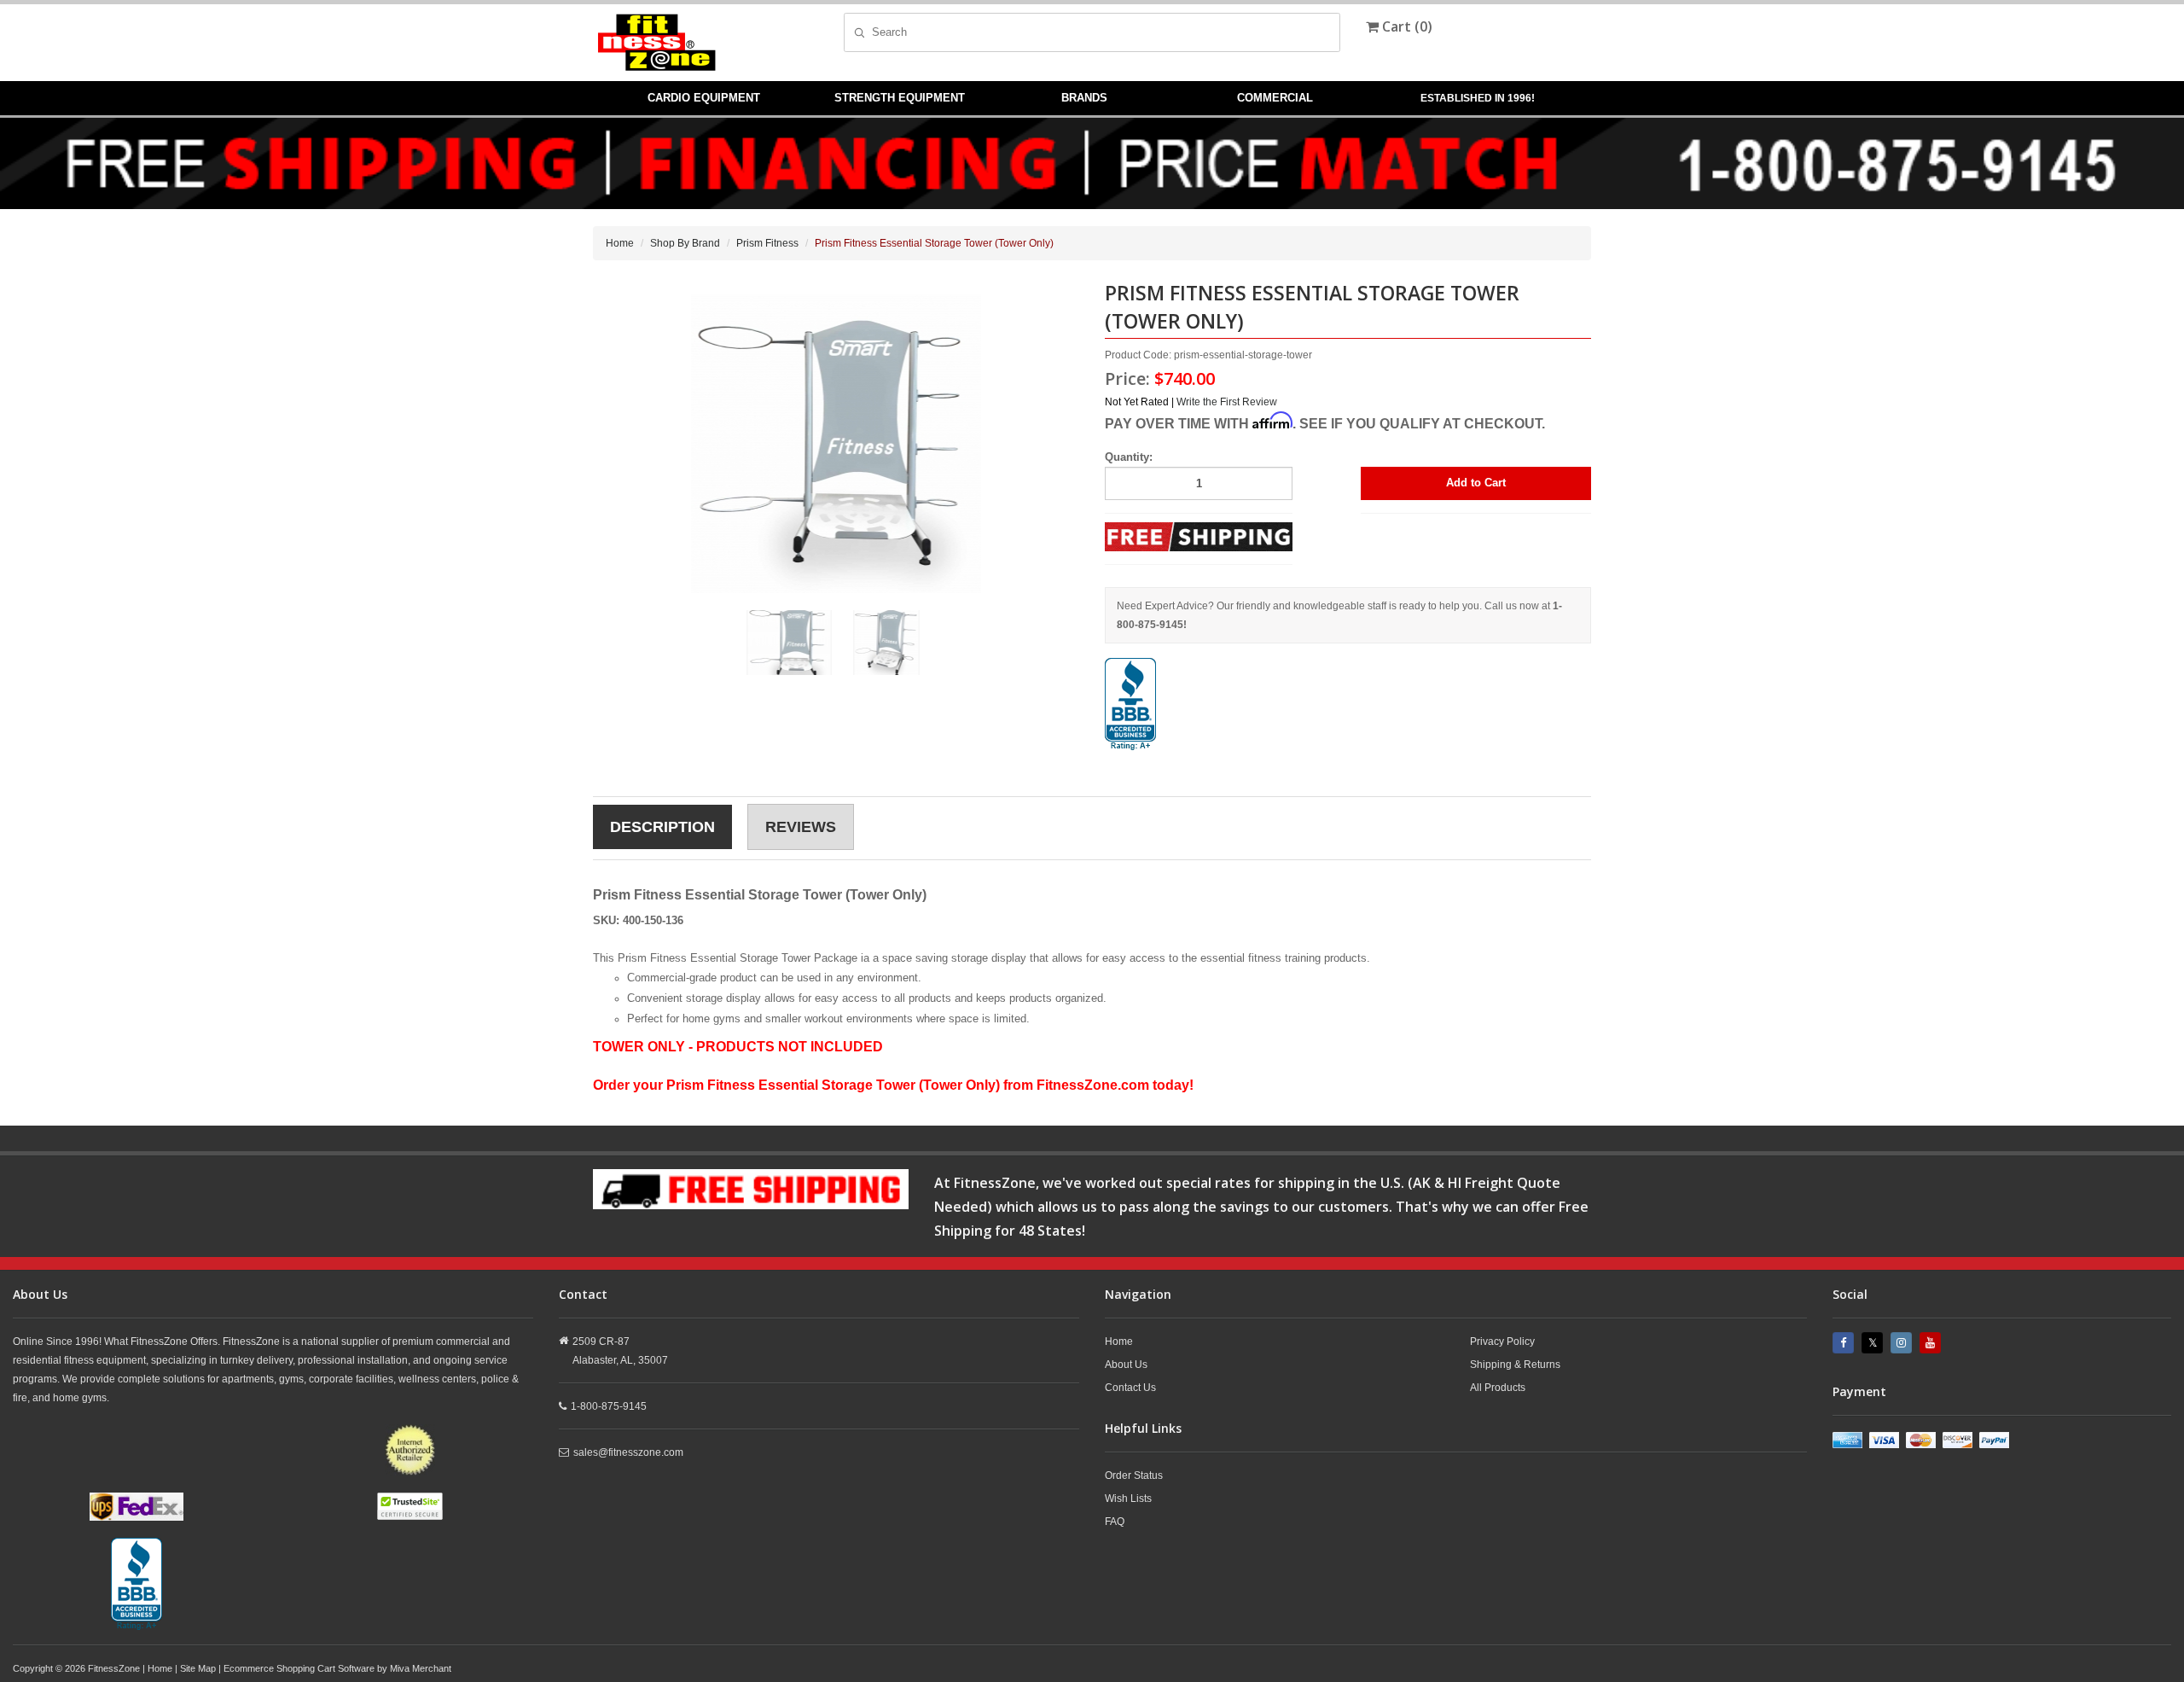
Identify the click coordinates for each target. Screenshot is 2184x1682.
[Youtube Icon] (1932, 1343)
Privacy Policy (1502, 1342)
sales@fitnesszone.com (628, 1452)
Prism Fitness (767, 243)
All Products (1498, 1388)
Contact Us (1130, 1388)
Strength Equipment (900, 98)
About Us (1126, 1365)
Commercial (1275, 98)
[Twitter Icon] (1874, 1343)
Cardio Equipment (704, 98)
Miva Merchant (421, 1668)
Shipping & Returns (1515, 1365)
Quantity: (1129, 457)
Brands (1084, 98)
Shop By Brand (685, 243)
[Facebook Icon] (1845, 1343)
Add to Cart (1476, 483)
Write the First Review (1227, 402)
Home (620, 243)
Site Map (198, 1668)
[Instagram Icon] (1903, 1343)
